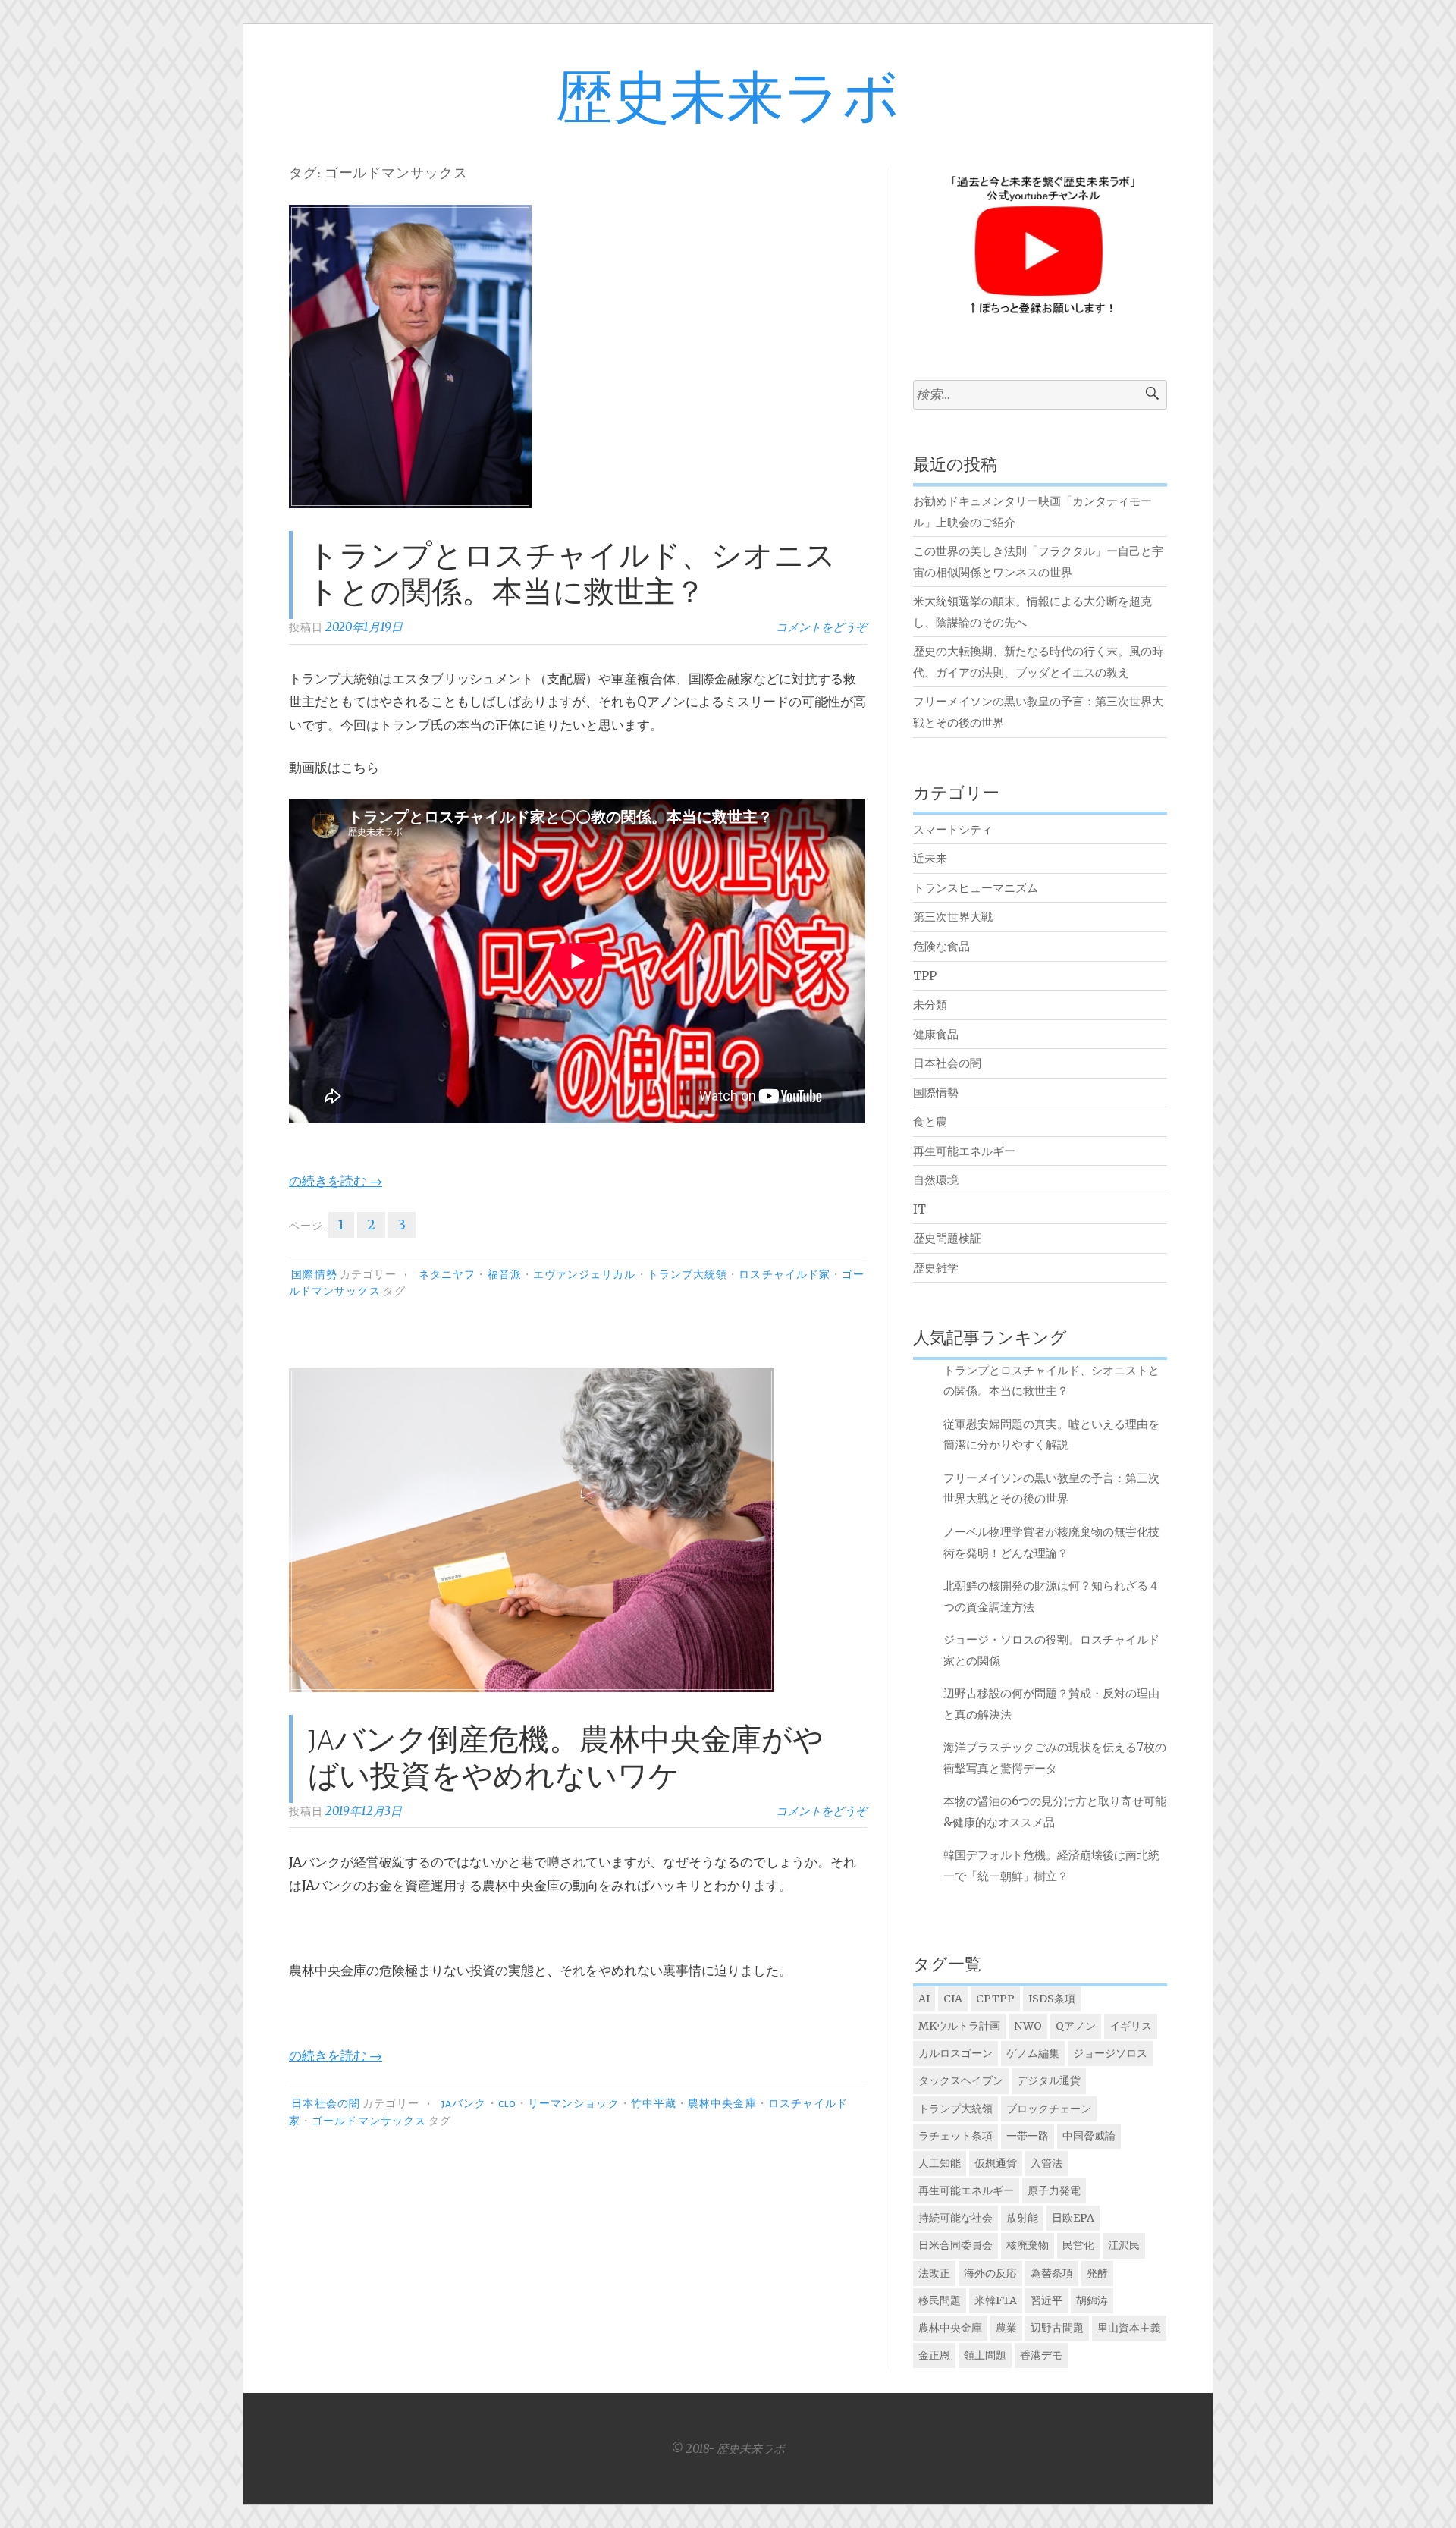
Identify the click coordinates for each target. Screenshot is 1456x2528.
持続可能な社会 (955, 2218)
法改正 (934, 2273)
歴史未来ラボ (728, 100)
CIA (953, 1999)
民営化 (1078, 2245)
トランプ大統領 (688, 1275)
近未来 (930, 858)
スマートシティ (953, 829)
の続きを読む (336, 1181)
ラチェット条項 (955, 2136)
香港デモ (1041, 2355)
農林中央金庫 (722, 2104)
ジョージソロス (1110, 2053)
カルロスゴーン (955, 2053)
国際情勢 (314, 1275)
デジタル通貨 (1049, 2080)
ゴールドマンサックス (369, 2121)
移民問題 (940, 2300)
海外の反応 (990, 2273)
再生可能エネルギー (964, 1151)
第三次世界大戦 (953, 917)
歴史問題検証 (947, 1238)
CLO (507, 2104)
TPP (925, 976)
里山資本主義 (1129, 2328)
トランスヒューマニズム (976, 888)
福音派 (505, 1275)
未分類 (930, 1005)
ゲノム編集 (1033, 2053)
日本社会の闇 (325, 2104)
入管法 (1046, 2163)
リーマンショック (574, 2104)
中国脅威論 (1089, 2136)
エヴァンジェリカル (585, 1275)
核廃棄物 (1028, 2245)
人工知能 (940, 2163)
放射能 (1022, 2218)
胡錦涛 (1092, 2300)
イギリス (1131, 2026)
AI (924, 1999)
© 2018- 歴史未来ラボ (728, 2449)
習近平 (1046, 2300)
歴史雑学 (936, 1268)
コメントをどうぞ (821, 627)
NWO (1028, 2026)
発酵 (1097, 2273)
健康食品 (936, 1034)
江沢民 (1124, 2245)
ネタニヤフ (447, 1275)
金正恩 (934, 2355)
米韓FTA (996, 2300)
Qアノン (1076, 2026)
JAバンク (464, 2104)
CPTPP (995, 1999)
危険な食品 (941, 946)
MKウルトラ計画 (959, 2026)
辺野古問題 (1057, 2328)
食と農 (930, 1121)
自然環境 (936, 1180)
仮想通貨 (996, 2163)
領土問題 (985, 2355)
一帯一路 (1028, 2136)
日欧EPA (1073, 2218)
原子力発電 (1054, 2190)
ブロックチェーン (1049, 2109)
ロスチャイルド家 (784, 1275)
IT (919, 1209)
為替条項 (1052, 2273)
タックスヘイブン (961, 2080)
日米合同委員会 (955, 2245)
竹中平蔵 (654, 2104)
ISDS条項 (1052, 1999)
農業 (1006, 2328)
